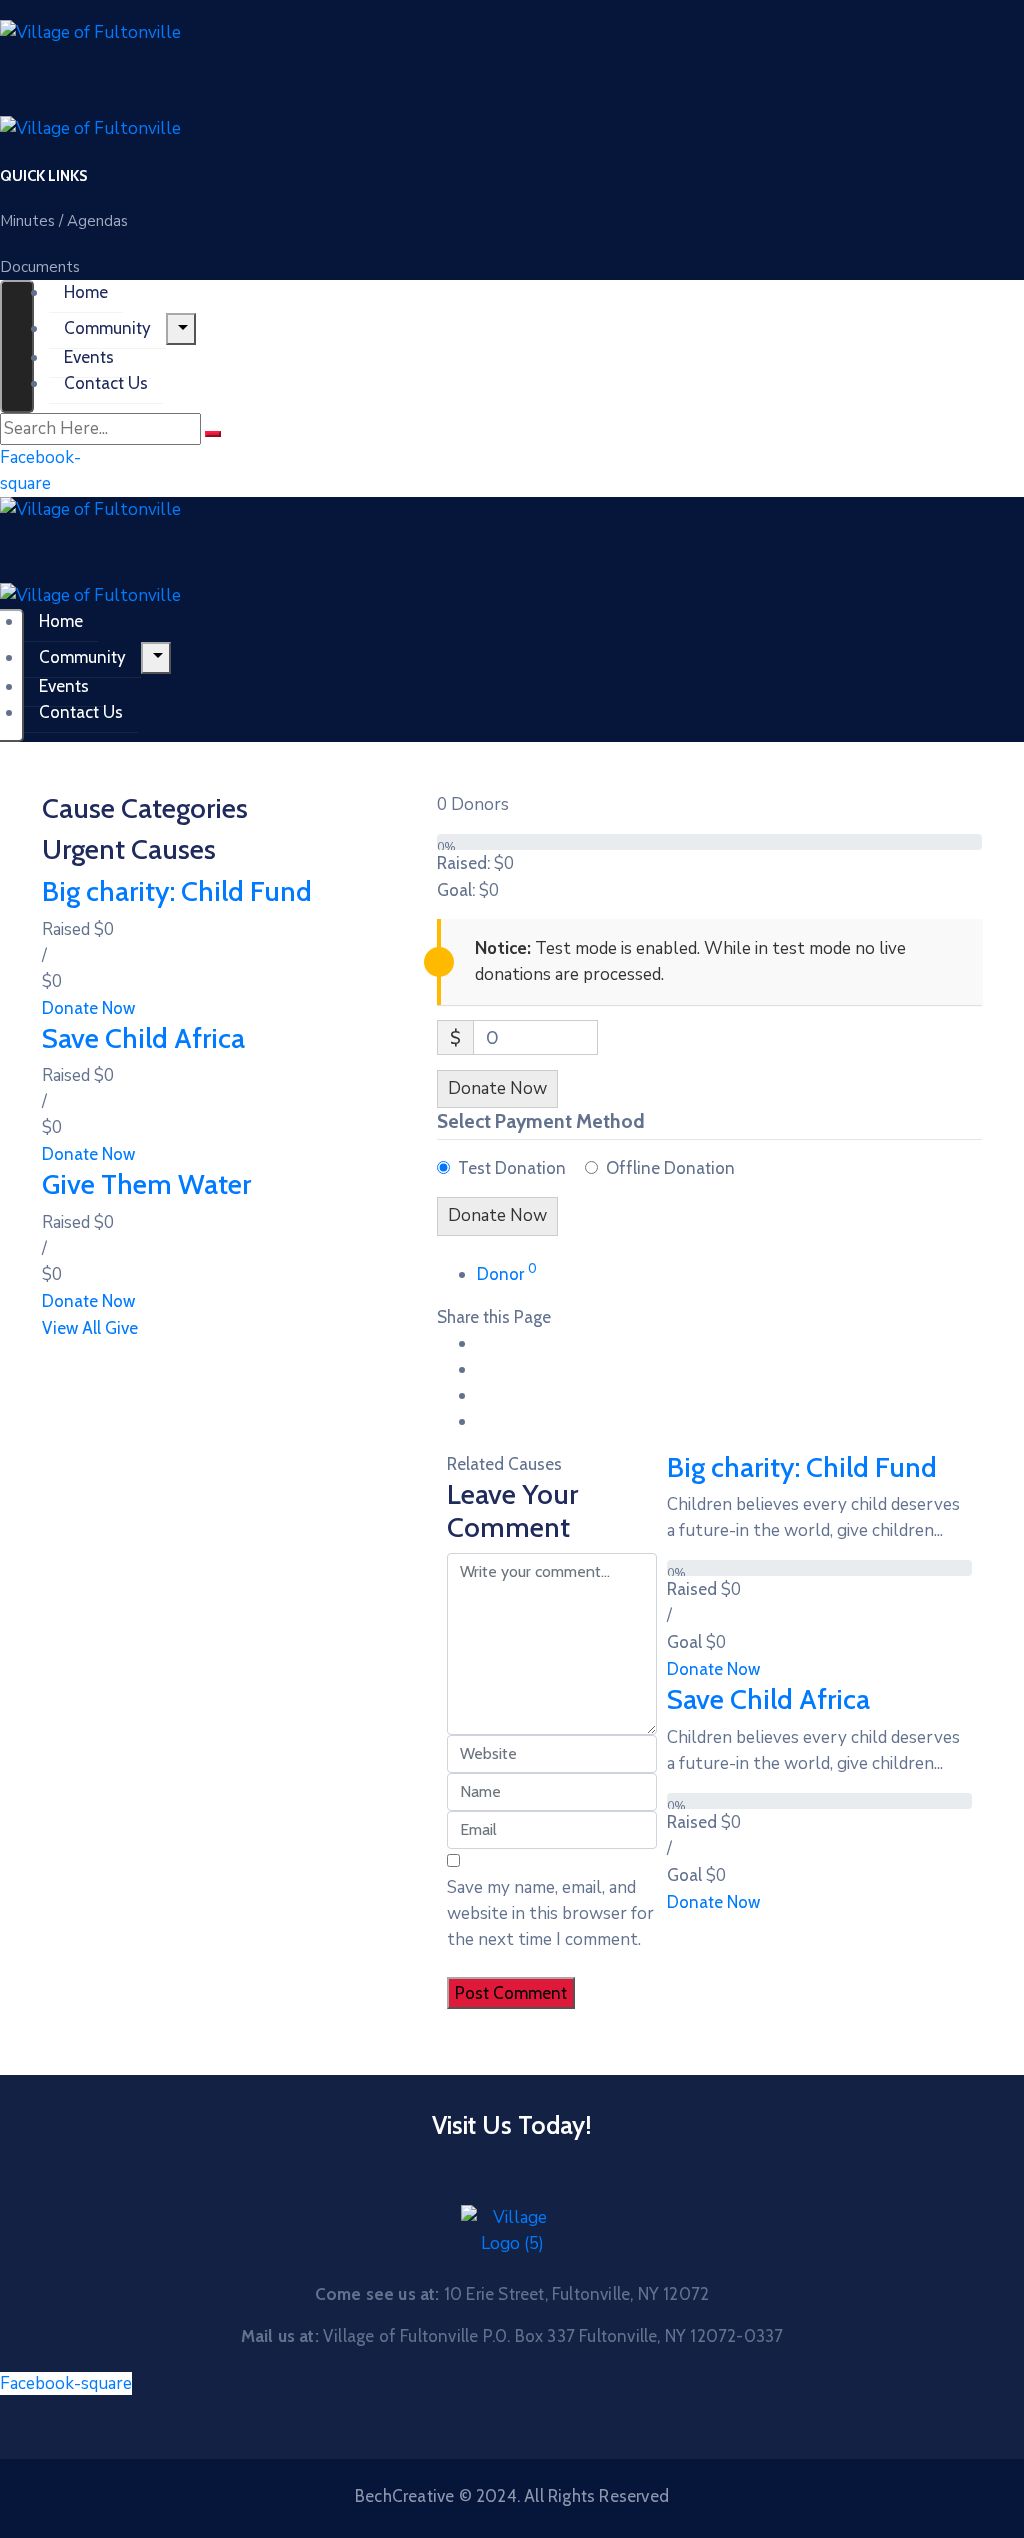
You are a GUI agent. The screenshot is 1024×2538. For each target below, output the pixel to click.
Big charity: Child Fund (177, 891)
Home (86, 292)
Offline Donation (670, 1168)
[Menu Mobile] (17, 346)
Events (89, 357)
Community (107, 328)
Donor (507, 1274)
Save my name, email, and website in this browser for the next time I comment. (550, 1913)
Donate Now (88, 1008)
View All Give (90, 1328)
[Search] (213, 434)
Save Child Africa (143, 1038)
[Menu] (181, 329)
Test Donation (512, 1168)
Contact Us (106, 383)
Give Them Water (146, 1184)
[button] (43, 176)
